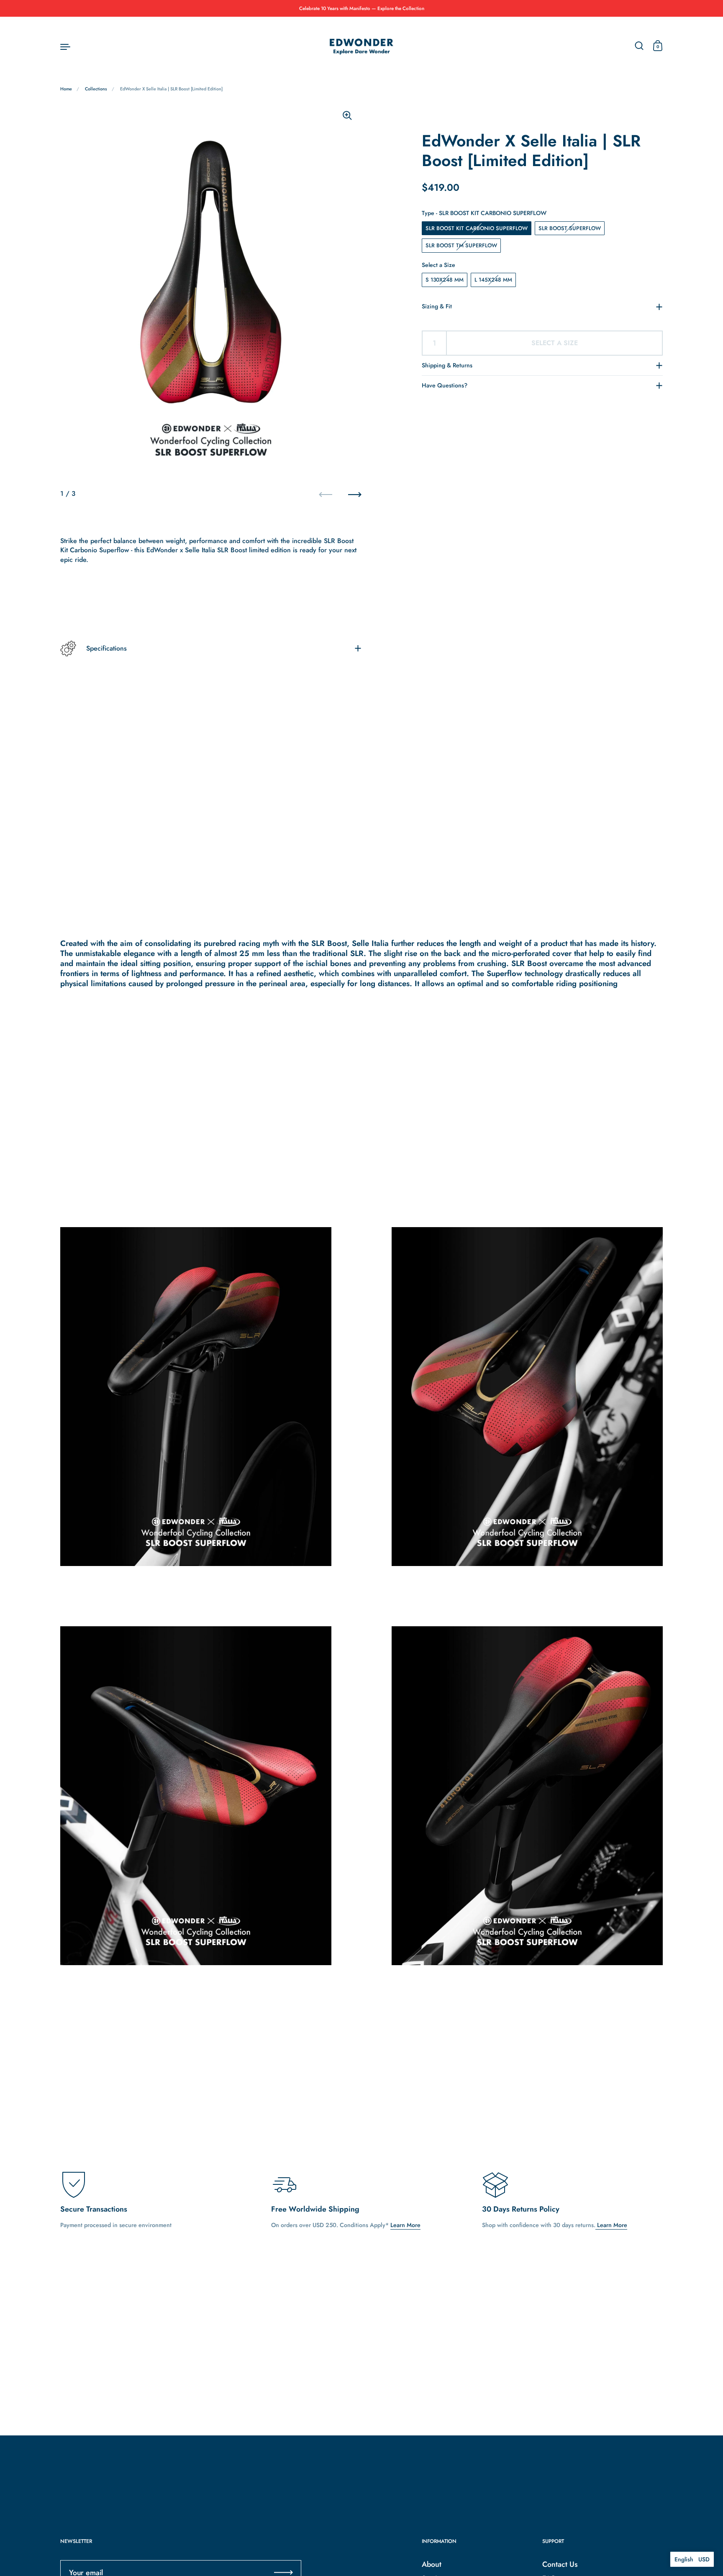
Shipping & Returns (447, 365)
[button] (692, 2559)
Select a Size (438, 265)
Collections (96, 89)
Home (66, 89)
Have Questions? (445, 385)
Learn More (405, 2225)
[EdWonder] (361, 46)
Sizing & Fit (437, 306)
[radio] (477, 228)
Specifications (106, 648)
